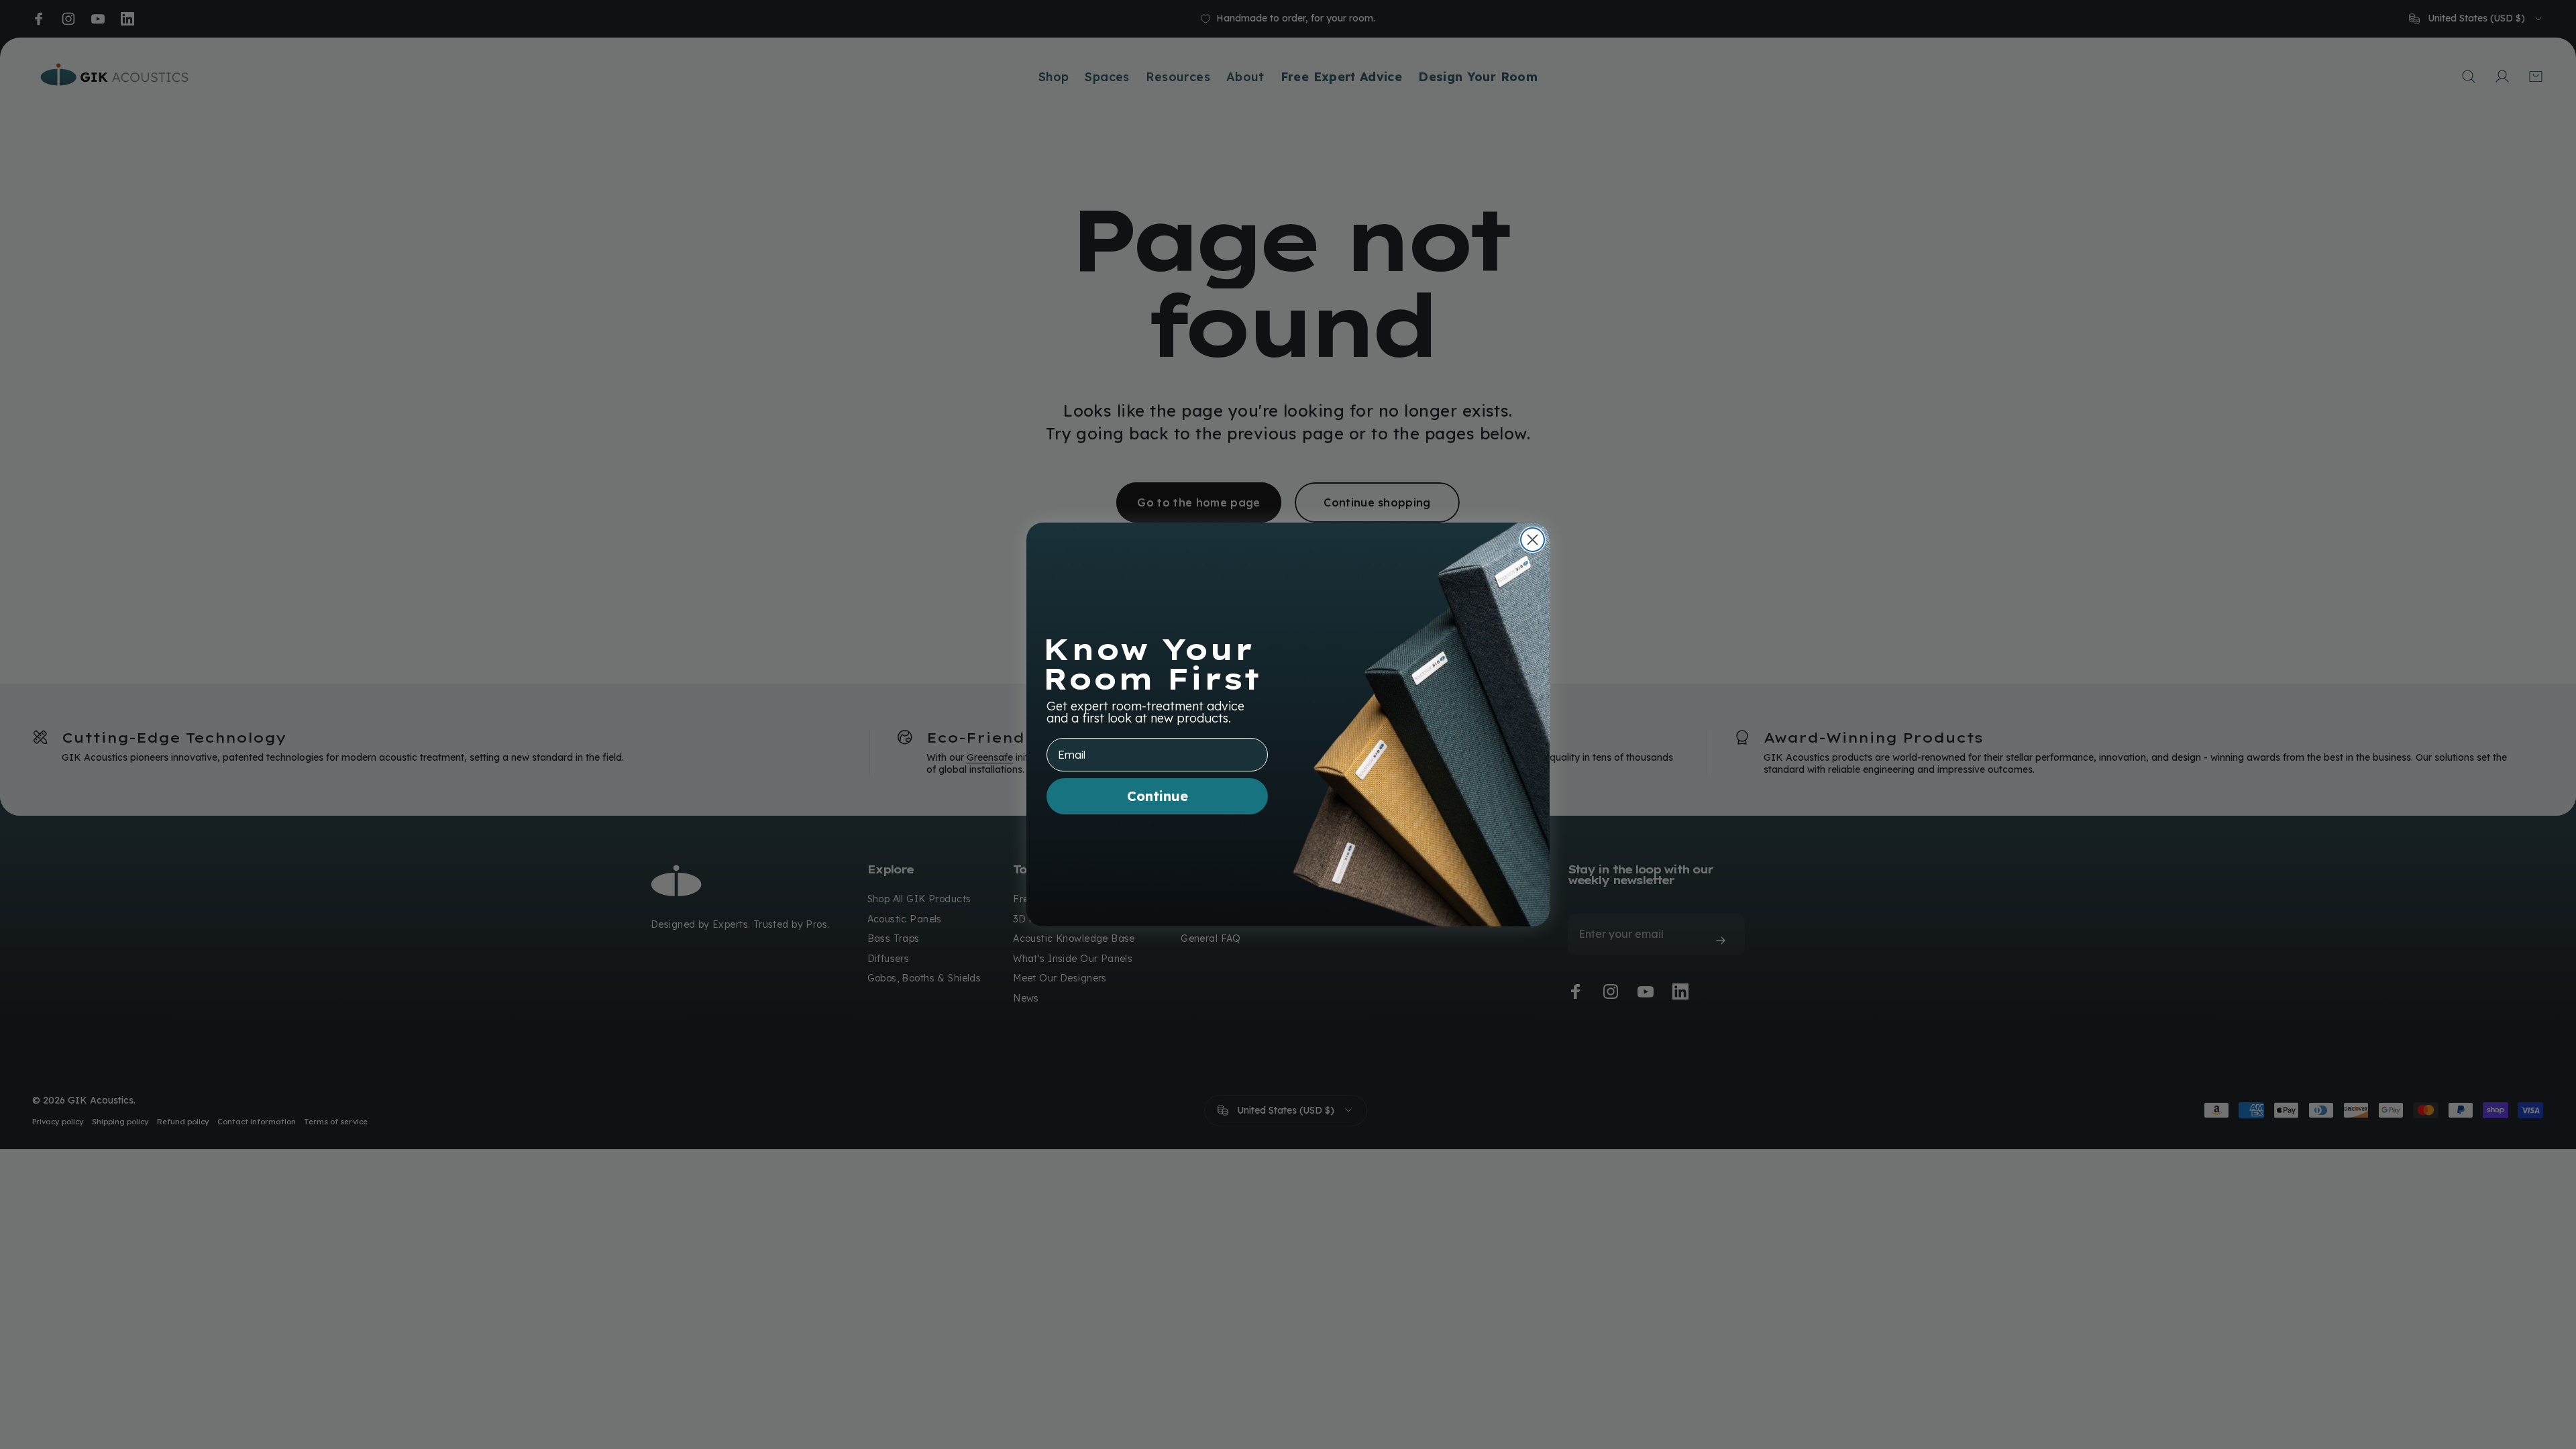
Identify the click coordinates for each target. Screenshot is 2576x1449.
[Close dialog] (1533, 540)
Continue (1158, 796)
